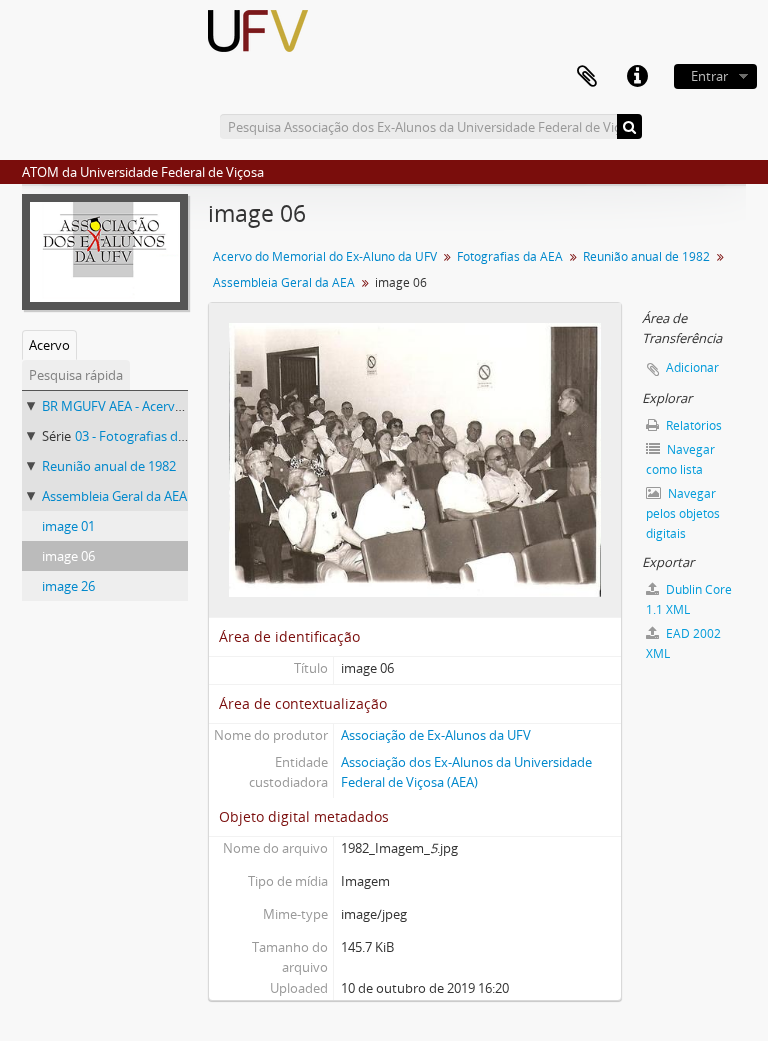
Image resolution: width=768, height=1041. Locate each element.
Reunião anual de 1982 (109, 466)
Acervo (49, 345)
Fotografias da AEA (510, 256)
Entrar (709, 76)
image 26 (68, 586)
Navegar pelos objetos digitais (683, 513)
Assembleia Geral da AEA (114, 496)
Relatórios (692, 425)
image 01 (68, 526)
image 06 (68, 556)
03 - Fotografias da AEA (143, 436)
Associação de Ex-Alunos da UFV (436, 735)
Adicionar (692, 367)
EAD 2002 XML (683, 643)
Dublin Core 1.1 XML (689, 599)
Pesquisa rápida (76, 375)
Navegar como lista (680, 459)
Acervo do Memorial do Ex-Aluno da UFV (325, 256)
